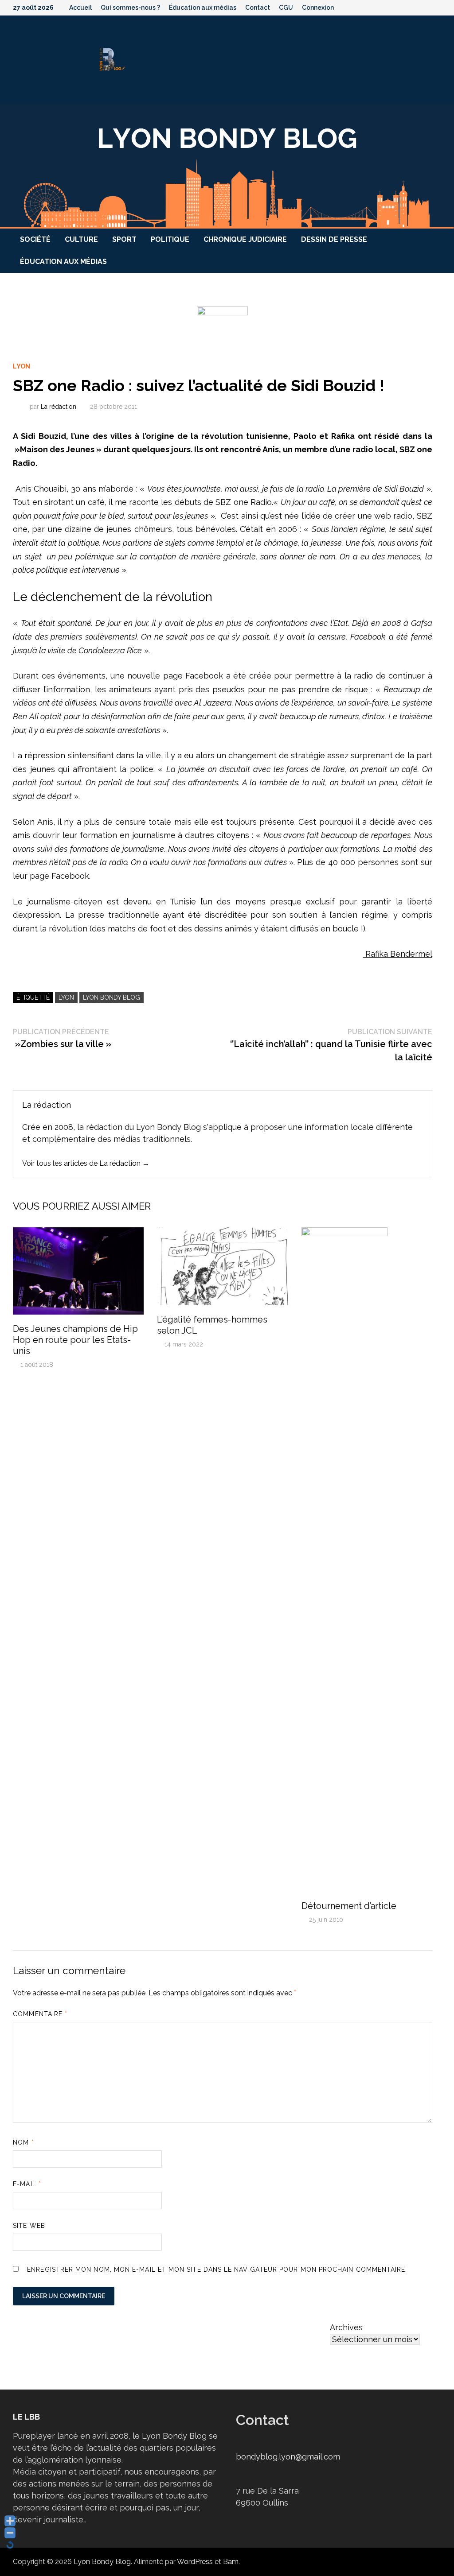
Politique (170, 239)
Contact (258, 8)
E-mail (27, 2184)
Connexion (318, 8)
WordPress (195, 2562)
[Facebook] (391, 7)
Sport (124, 239)
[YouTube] (403, 7)
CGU (286, 8)
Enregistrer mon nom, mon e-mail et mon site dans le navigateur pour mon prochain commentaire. (217, 2270)
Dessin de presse (334, 239)
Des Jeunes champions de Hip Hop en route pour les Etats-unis (75, 1340)
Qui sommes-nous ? (130, 8)
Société (35, 239)
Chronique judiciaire (245, 239)
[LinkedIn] (436, 7)
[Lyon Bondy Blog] (227, 165)
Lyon (22, 366)
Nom (23, 2142)
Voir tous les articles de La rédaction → (86, 1163)
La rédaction (59, 407)
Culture (81, 239)
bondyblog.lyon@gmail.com (288, 2457)
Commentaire (40, 2014)
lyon (66, 997)
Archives (346, 2327)
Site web (29, 2226)
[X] (415, 7)
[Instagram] (426, 7)
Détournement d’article (349, 1906)
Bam (231, 2562)
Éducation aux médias (203, 8)
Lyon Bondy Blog (112, 997)
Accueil (80, 8)
